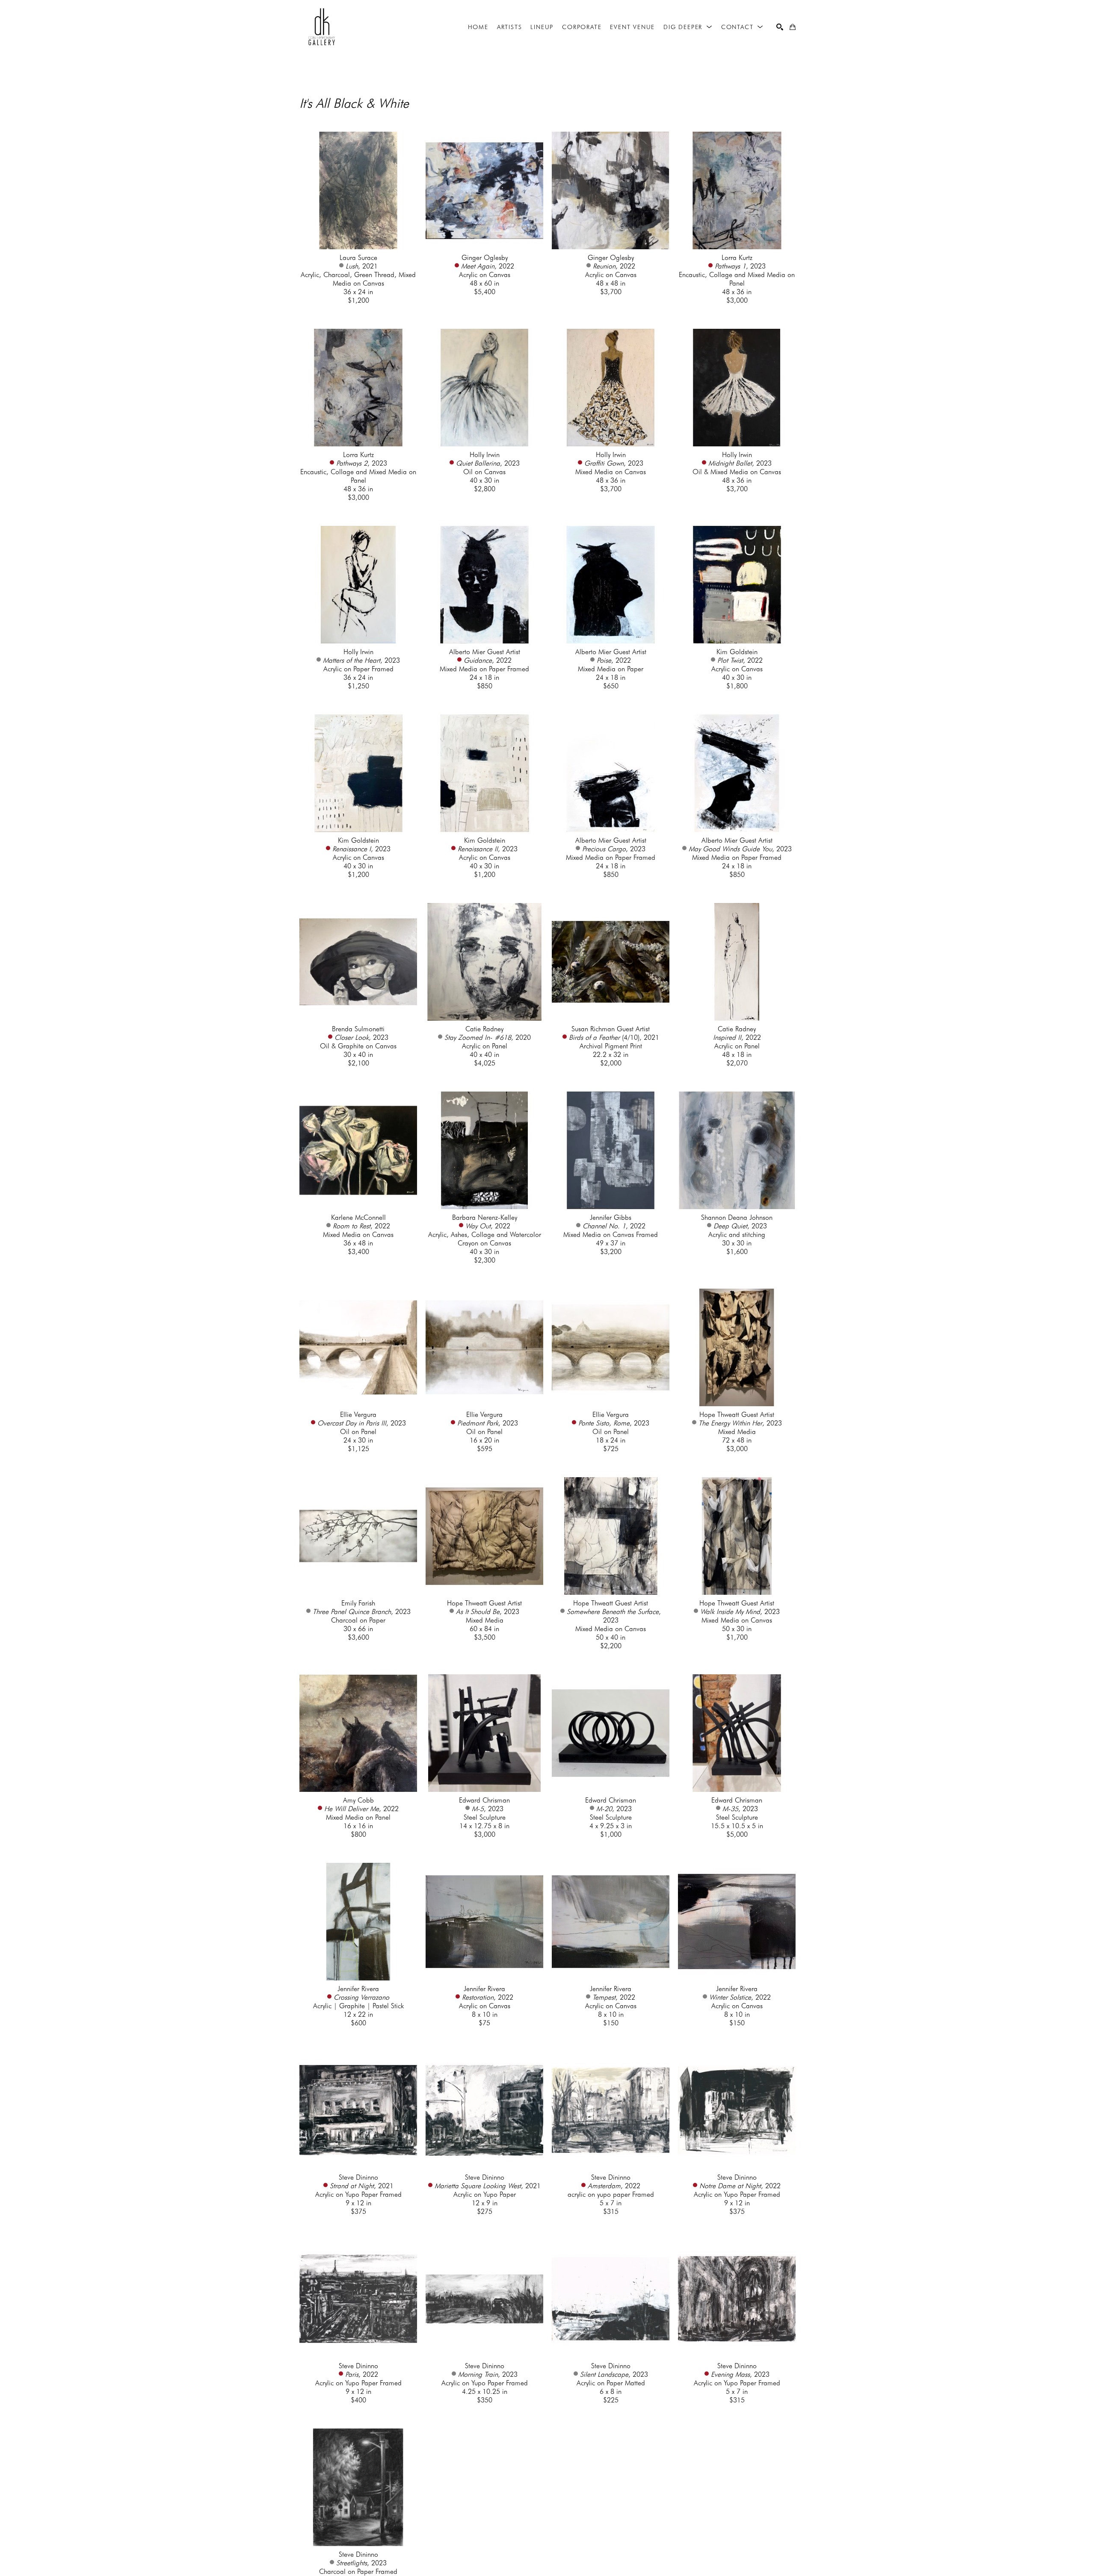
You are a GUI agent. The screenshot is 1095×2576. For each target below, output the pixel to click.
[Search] (780, 27)
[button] (688, 27)
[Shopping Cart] (793, 27)
